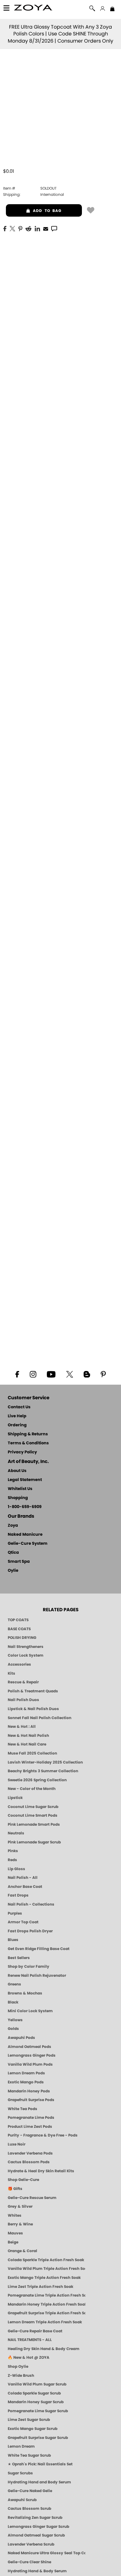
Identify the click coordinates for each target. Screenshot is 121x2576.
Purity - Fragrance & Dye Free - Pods (43, 2135)
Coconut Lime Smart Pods (33, 1815)
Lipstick (15, 1798)
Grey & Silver (20, 2206)
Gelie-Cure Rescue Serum (32, 2198)
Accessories (19, 1664)
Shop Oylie (18, 2367)
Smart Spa (19, 1562)
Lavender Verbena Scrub (31, 2544)
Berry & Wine (20, 2224)
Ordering (17, 1425)
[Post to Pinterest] (20, 228)
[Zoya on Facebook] (17, 1374)
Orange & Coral (22, 2251)
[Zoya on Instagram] (33, 1374)
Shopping (18, 1498)
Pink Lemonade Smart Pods (34, 1824)
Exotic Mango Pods (26, 2082)
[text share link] (54, 228)
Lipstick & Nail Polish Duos (33, 1709)
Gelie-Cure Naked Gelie (30, 2491)
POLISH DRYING (22, 1638)
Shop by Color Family (29, 1966)
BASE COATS (19, 1629)
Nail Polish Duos (23, 1700)
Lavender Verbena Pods (30, 2153)
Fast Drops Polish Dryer (30, 1931)
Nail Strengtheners (26, 1647)
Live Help (17, 1416)
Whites (15, 2215)
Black (13, 2002)
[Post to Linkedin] (37, 228)
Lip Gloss (16, 1869)
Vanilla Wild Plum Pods (30, 2064)
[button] (33, 9)
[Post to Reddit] (29, 228)
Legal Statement (25, 1480)
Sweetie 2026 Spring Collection (37, 1780)
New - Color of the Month (32, 1789)
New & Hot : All (22, 1727)
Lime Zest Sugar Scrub (29, 2420)
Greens (14, 1984)
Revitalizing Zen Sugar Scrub (35, 2518)
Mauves (15, 2233)
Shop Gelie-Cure (23, 2180)
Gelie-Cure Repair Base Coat (35, 2331)
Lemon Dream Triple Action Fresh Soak (45, 2322)
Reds (12, 1860)
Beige (13, 2242)
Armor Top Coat (23, 1922)
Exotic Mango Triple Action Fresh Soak (44, 2278)
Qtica (13, 1553)
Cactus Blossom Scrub (29, 2509)
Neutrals (16, 1833)
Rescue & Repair (23, 1682)
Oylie (13, 1571)
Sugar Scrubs (20, 2473)
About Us (17, 1471)
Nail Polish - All (23, 1878)
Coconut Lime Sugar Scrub (33, 1807)
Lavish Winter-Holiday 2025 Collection (45, 1762)
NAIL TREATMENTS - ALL (30, 2340)
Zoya (13, 1526)
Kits (11, 1673)
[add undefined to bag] (91, 210)
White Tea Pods (22, 2109)
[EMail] (46, 228)
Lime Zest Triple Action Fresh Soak (40, 2287)
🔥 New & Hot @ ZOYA (29, 2357)
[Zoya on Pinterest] (103, 1374)
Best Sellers (19, 1958)
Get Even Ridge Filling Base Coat (39, 1949)
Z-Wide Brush (21, 2376)
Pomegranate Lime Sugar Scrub (38, 2411)
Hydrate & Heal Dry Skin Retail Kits (41, 2171)
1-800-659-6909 (25, 1507)
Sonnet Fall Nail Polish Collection (40, 1718)
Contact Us (19, 1407)
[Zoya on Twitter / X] (69, 1374)
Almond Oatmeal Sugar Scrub (36, 2535)
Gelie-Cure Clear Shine (29, 2562)
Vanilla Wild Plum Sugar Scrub (37, 2384)
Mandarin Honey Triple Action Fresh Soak (47, 2304)
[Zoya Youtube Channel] (51, 1374)
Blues (13, 1940)
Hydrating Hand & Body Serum (37, 2571)
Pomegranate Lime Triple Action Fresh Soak (47, 2295)
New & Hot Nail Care (27, 1744)
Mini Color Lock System (30, 2011)
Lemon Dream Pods (26, 2073)
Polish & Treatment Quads (33, 1691)
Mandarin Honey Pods (29, 2091)
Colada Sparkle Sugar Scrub (34, 2393)
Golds (13, 2029)
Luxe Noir (17, 2144)
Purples (15, 1913)
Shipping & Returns (28, 1434)
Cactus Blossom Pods (29, 2162)
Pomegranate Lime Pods (31, 2118)
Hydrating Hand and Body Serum (39, 2482)
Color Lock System (26, 1655)
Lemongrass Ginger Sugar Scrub (38, 2527)
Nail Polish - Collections (31, 1904)
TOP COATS (18, 1620)
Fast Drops (18, 1895)
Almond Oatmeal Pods (29, 2047)
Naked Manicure (25, 1535)
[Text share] (54, 228)
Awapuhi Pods (21, 2038)
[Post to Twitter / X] (12, 228)
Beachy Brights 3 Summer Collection (43, 1771)
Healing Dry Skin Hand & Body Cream (44, 2349)
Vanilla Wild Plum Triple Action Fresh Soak (47, 2269)
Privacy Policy (22, 1452)
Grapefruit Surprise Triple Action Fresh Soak (47, 2313)
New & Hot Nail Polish (28, 1736)
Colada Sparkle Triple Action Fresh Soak (46, 2260)
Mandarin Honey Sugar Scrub (36, 2402)
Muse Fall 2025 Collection (32, 1753)
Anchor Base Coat (25, 1887)
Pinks (13, 1851)
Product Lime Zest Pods (30, 2127)
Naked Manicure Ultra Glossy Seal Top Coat (47, 2553)
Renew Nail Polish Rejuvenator (37, 1976)
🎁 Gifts (15, 2189)
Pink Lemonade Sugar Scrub (34, 1842)
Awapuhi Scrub (22, 2500)
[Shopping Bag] (112, 9)
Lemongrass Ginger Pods (32, 2055)
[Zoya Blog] (87, 1374)
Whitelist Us (20, 1489)
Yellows (15, 2020)
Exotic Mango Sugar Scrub (33, 2429)
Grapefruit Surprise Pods (31, 2100)
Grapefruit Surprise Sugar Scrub (38, 2438)
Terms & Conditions (28, 1443)
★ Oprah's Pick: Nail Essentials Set (40, 2464)
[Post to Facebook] (5, 228)
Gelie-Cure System (28, 1544)
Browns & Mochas (25, 1993)
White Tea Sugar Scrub (29, 2455)
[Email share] (46, 228)
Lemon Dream (21, 2446)
